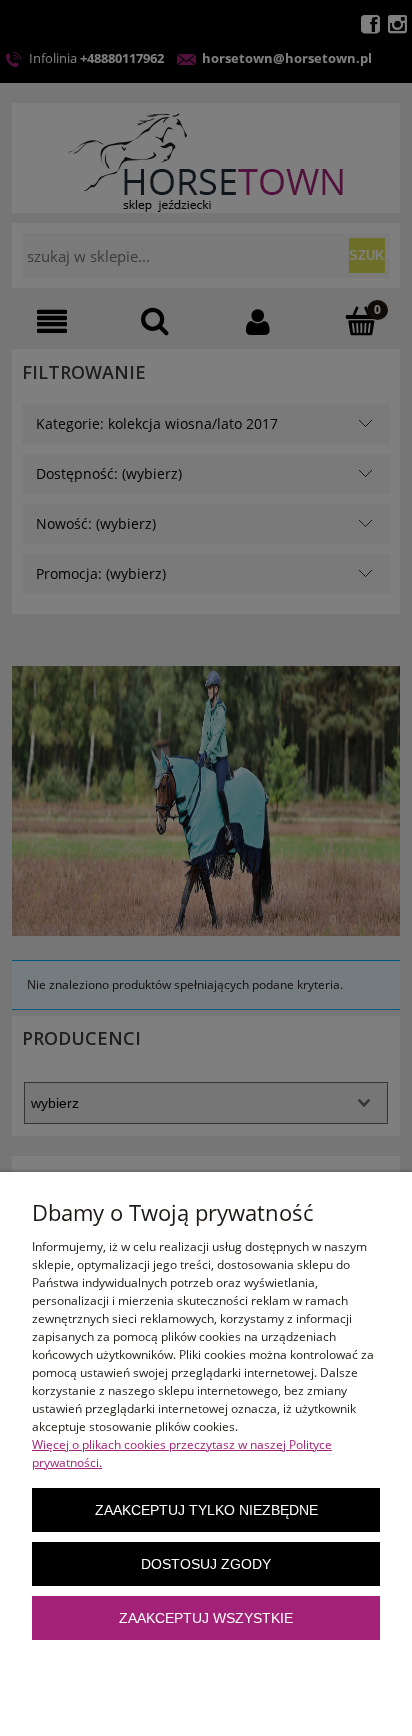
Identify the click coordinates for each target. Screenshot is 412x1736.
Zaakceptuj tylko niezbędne (206, 1510)
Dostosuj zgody (206, 1564)
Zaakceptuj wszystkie (206, 1618)
